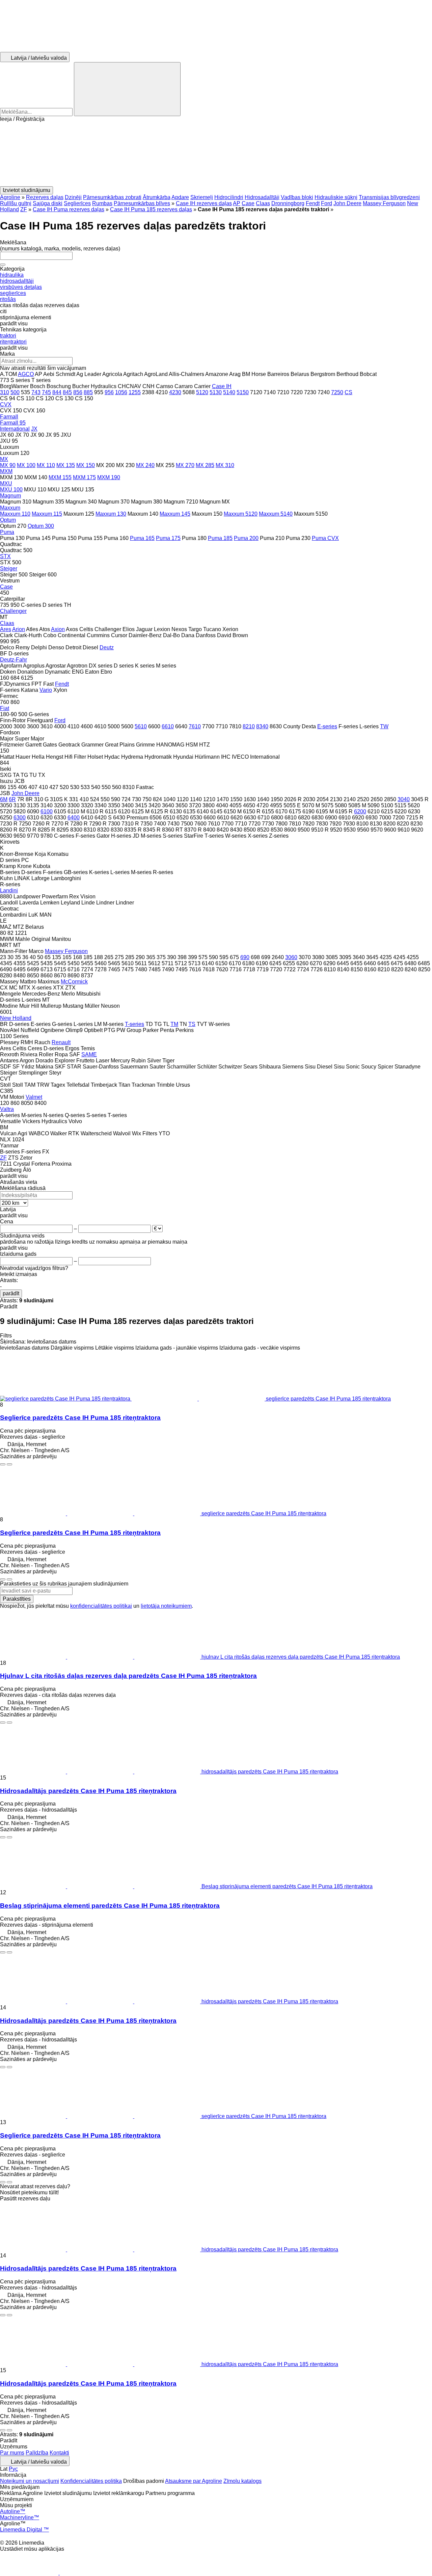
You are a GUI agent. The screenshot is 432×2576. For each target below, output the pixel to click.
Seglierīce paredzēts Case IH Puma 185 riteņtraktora (80, 1418)
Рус (13, 2469)
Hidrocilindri (229, 197)
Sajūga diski (48, 203)
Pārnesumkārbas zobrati (112, 197)
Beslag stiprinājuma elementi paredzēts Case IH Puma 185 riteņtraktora (110, 1906)
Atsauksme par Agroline (194, 2481)
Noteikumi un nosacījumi (30, 2481)
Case (248, 203)
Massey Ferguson (384, 203)
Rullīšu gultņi (16, 203)
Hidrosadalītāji (262, 197)
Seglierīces (77, 203)
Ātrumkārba (157, 197)
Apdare (180, 197)
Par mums (12, 2453)
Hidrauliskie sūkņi (336, 197)
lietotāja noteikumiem (166, 1606)
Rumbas (102, 203)
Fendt (313, 203)
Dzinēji (73, 197)
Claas (263, 203)
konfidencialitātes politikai (101, 1606)
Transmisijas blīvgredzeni (389, 197)
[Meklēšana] (127, 89)
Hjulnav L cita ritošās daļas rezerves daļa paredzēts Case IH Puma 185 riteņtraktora (128, 1676)
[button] (216, 154)
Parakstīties (17, 1599)
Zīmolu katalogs (242, 2481)
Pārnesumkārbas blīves (142, 203)
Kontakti (59, 2453)
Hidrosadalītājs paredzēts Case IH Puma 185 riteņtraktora (88, 1791)
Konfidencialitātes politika (91, 2481)
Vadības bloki (297, 197)
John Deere (347, 203)
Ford (327, 203)
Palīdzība (37, 2453)
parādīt (11, 1293)
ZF (24, 209)
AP (237, 203)
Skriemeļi (202, 197)
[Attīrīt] (3, 265)
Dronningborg (288, 203)
